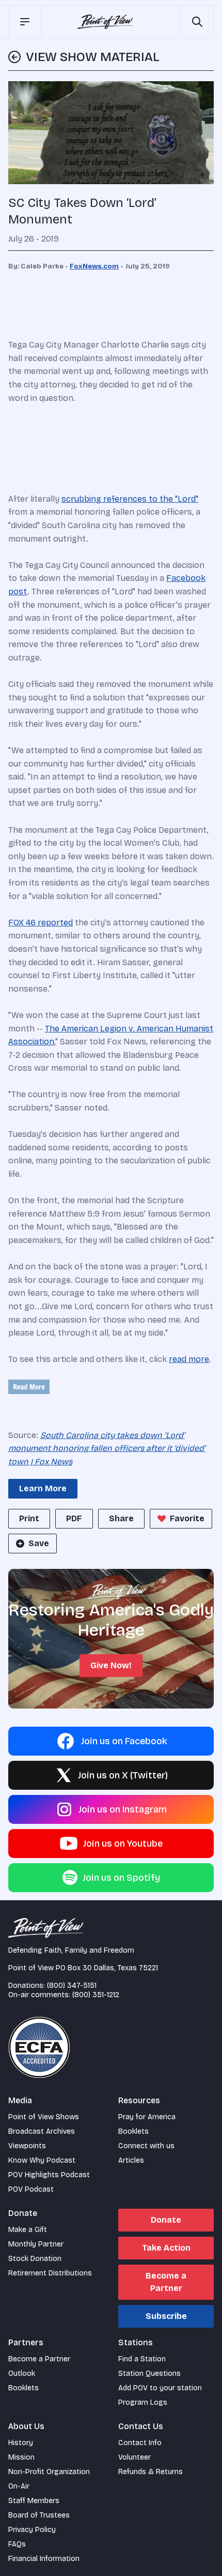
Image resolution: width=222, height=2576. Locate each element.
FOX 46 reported (41, 923)
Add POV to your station (160, 2388)
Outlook (22, 2373)
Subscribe (166, 2316)
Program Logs (143, 2402)
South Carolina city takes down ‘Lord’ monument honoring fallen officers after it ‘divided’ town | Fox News (107, 1448)
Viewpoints (27, 2146)
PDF (74, 1518)
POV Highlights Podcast (49, 2175)
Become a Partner (166, 2282)
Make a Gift (28, 2230)
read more (189, 1359)
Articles (131, 2160)
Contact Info (140, 2443)
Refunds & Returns (150, 2472)
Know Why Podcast (42, 2160)
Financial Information (44, 2559)
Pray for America (147, 2117)
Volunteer (134, 2457)
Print (29, 1518)
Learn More (43, 1488)
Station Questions (149, 2373)
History (21, 2443)
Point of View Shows (44, 2117)
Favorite (187, 1518)
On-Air (19, 2486)
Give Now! (111, 1665)
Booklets (133, 2131)
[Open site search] (197, 22)
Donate (166, 2220)
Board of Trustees (39, 2515)
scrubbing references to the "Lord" (130, 499)
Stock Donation (35, 2259)
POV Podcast (31, 2189)
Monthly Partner (36, 2244)
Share (121, 1518)
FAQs (17, 2544)
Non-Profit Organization (49, 2472)
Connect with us (146, 2146)
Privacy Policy (32, 2530)
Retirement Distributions (50, 2273)
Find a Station (142, 2359)
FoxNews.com (94, 266)
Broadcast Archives (42, 2131)
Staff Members (34, 2501)
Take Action (166, 2248)
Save (39, 1543)
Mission (21, 2457)
